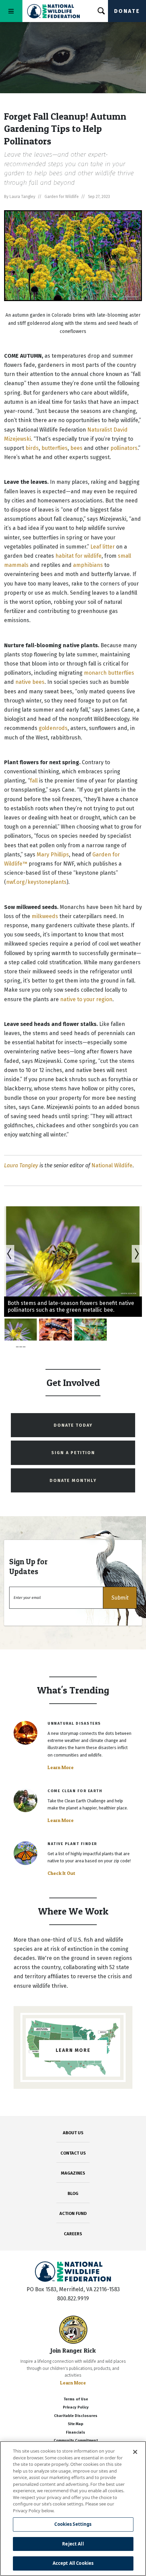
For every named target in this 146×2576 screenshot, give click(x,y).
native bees (30, 682)
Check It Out (61, 1873)
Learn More (61, 1767)
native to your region (86, 999)
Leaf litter (103, 547)
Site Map (76, 2424)
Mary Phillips (53, 855)
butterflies (54, 448)
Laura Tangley (21, 1165)
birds (32, 448)
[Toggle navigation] (11, 11)
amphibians (88, 565)
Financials (76, 2432)
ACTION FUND (73, 2213)
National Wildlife (112, 1165)
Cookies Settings (73, 2524)
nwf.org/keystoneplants (36, 882)
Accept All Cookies (73, 2563)
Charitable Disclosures (76, 2416)
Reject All (73, 2544)
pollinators (124, 448)
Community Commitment (76, 2441)
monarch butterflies (109, 673)
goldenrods (53, 728)
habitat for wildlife (78, 556)
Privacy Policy (76, 2407)
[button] (120, 1598)
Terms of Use (76, 2399)
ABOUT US (73, 2133)
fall (34, 781)
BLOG (73, 2193)
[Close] (135, 2452)
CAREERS (73, 2234)
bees (76, 448)
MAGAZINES (73, 2173)
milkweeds (45, 916)
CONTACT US (73, 2153)
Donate (127, 11)
